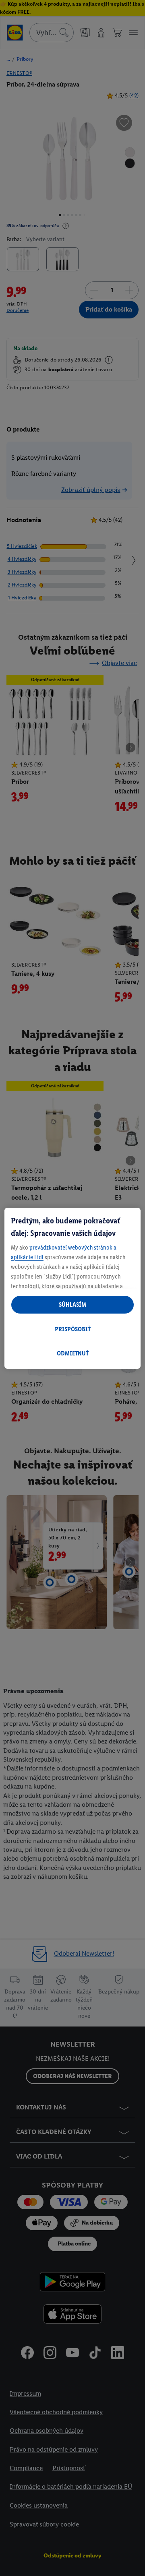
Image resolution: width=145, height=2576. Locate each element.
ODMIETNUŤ (73, 1353)
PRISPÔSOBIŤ (73, 1329)
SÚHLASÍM (72, 1305)
